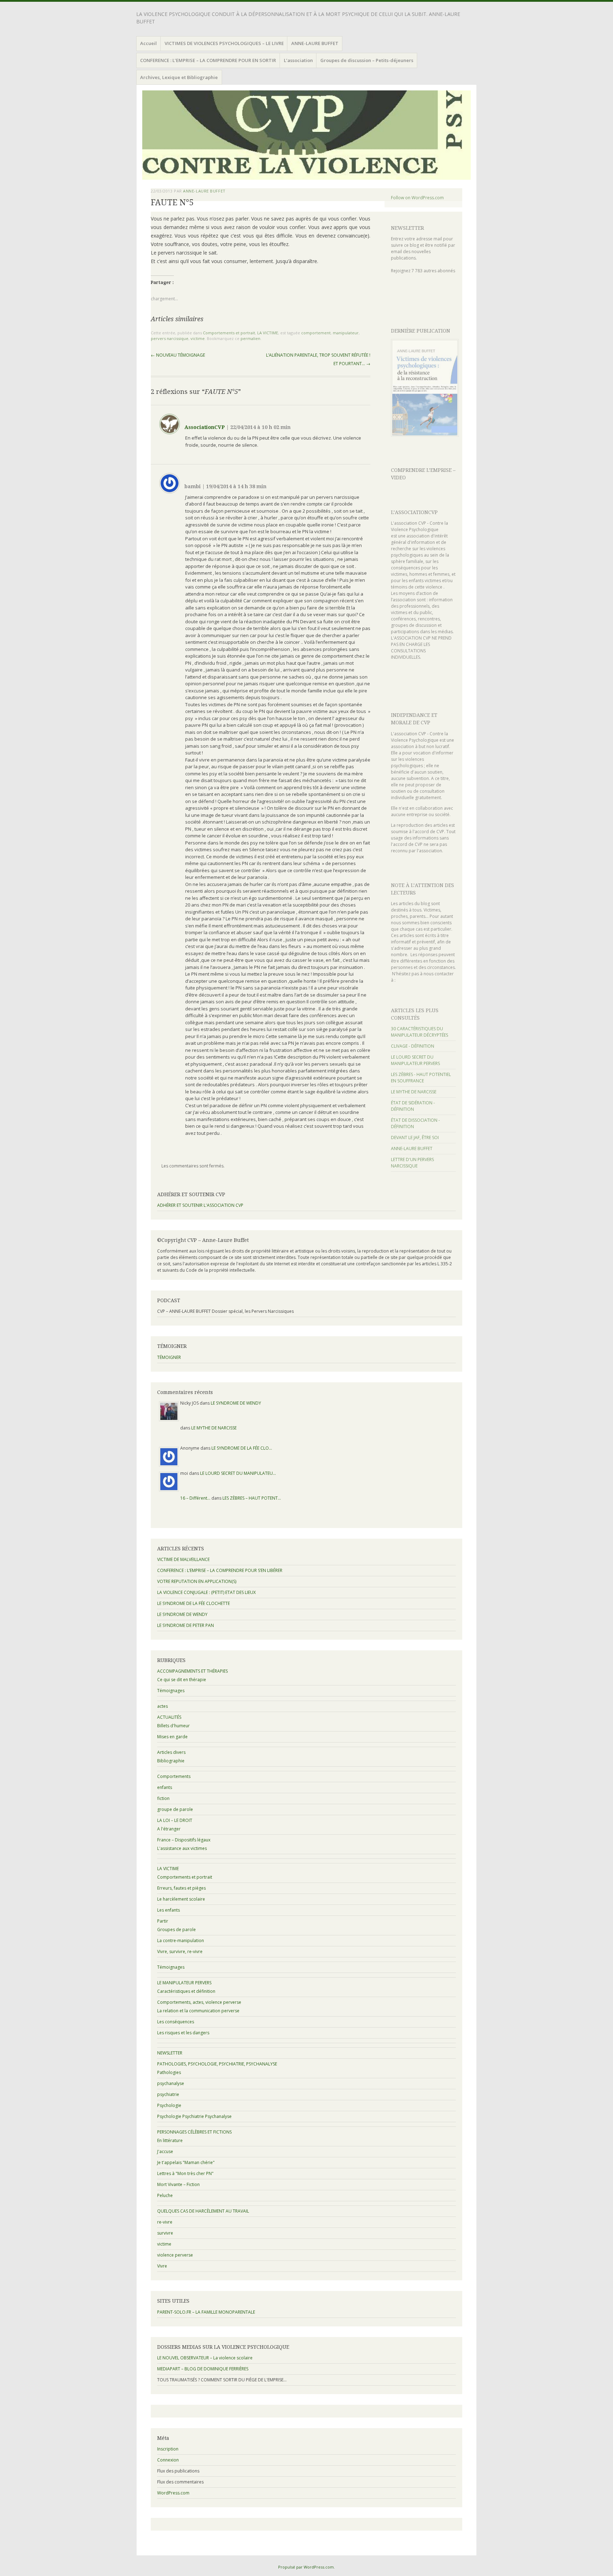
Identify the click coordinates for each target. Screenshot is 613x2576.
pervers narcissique (170, 338)
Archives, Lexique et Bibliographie (179, 77)
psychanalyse (171, 2083)
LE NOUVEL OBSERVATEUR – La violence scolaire (205, 2358)
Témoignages (171, 1691)
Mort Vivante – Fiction (178, 2184)
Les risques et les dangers (183, 2033)
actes (162, 1706)
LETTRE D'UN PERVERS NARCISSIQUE (412, 1163)
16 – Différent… (195, 1498)
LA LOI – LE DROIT (175, 1820)
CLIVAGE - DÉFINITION (413, 1046)
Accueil (148, 43)
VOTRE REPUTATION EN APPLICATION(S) (197, 1581)
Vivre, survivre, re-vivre (180, 1951)
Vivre (162, 2266)
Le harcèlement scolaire (181, 1899)
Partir (163, 1921)
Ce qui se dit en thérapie (182, 1680)
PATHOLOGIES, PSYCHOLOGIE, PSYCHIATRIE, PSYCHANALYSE (217, 2064)
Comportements (174, 1776)
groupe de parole (175, 1809)
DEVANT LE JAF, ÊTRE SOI (415, 1138)
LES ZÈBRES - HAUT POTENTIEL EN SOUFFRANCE (421, 1078)
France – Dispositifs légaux (184, 1840)
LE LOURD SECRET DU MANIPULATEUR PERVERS (415, 1060)
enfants (165, 1787)
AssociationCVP (205, 427)
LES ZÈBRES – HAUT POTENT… (252, 1498)
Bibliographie (171, 1761)
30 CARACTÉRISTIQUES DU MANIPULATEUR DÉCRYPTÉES (419, 1032)
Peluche (165, 2195)
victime (198, 338)
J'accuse (165, 2151)
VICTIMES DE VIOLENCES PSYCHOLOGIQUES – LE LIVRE (224, 43)
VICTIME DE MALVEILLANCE (183, 1559)
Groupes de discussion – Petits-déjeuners (367, 60)
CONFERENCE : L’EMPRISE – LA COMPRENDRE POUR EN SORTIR (208, 60)
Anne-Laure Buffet (204, 191)
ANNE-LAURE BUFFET (315, 43)
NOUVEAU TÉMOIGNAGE (178, 355)
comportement (316, 333)
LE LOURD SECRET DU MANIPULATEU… (238, 1473)
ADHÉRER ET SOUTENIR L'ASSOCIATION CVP (200, 1205)
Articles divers (171, 1752)
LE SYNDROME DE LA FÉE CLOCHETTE (194, 1603)
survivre (165, 2233)
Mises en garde (172, 1737)
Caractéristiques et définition (186, 1991)
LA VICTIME (268, 333)
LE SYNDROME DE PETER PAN (186, 1625)
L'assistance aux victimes (182, 1848)
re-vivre (165, 2222)
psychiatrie (168, 2094)
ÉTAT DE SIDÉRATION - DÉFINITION (413, 1106)
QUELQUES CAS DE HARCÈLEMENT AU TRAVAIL (203, 2211)
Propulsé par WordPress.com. (306, 2567)
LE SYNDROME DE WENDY (236, 1403)
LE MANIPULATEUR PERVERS (184, 1983)
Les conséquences (176, 2022)
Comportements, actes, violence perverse (199, 2002)
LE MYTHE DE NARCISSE (414, 1092)
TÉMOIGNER (169, 1357)
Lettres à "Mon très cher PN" (185, 2173)
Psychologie (169, 2105)
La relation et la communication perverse (198, 2011)
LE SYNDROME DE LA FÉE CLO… (242, 1448)
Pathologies (169, 2072)
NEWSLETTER (407, 228)
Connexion (168, 2460)
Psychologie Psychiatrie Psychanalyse (194, 2116)
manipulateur (346, 333)
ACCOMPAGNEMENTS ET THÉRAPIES (192, 1671)
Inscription (168, 2449)
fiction (163, 1798)
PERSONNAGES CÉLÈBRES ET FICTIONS (194, 2132)
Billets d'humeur (173, 1726)
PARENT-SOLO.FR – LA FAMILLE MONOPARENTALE (206, 2312)
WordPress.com (173, 2493)
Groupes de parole (176, 1930)
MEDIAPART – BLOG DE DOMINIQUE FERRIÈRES (203, 2369)
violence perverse (175, 2255)
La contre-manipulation (181, 1941)
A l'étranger (169, 1829)
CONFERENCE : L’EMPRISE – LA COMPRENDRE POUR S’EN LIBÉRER (220, 1570)
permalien (250, 338)
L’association (298, 60)
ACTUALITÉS (169, 1717)
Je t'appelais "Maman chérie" (186, 2162)
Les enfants (169, 1910)
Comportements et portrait (229, 333)
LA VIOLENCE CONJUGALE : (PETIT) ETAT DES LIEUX (206, 1592)
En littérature (170, 2140)
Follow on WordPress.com (417, 198)
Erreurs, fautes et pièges (181, 1888)
